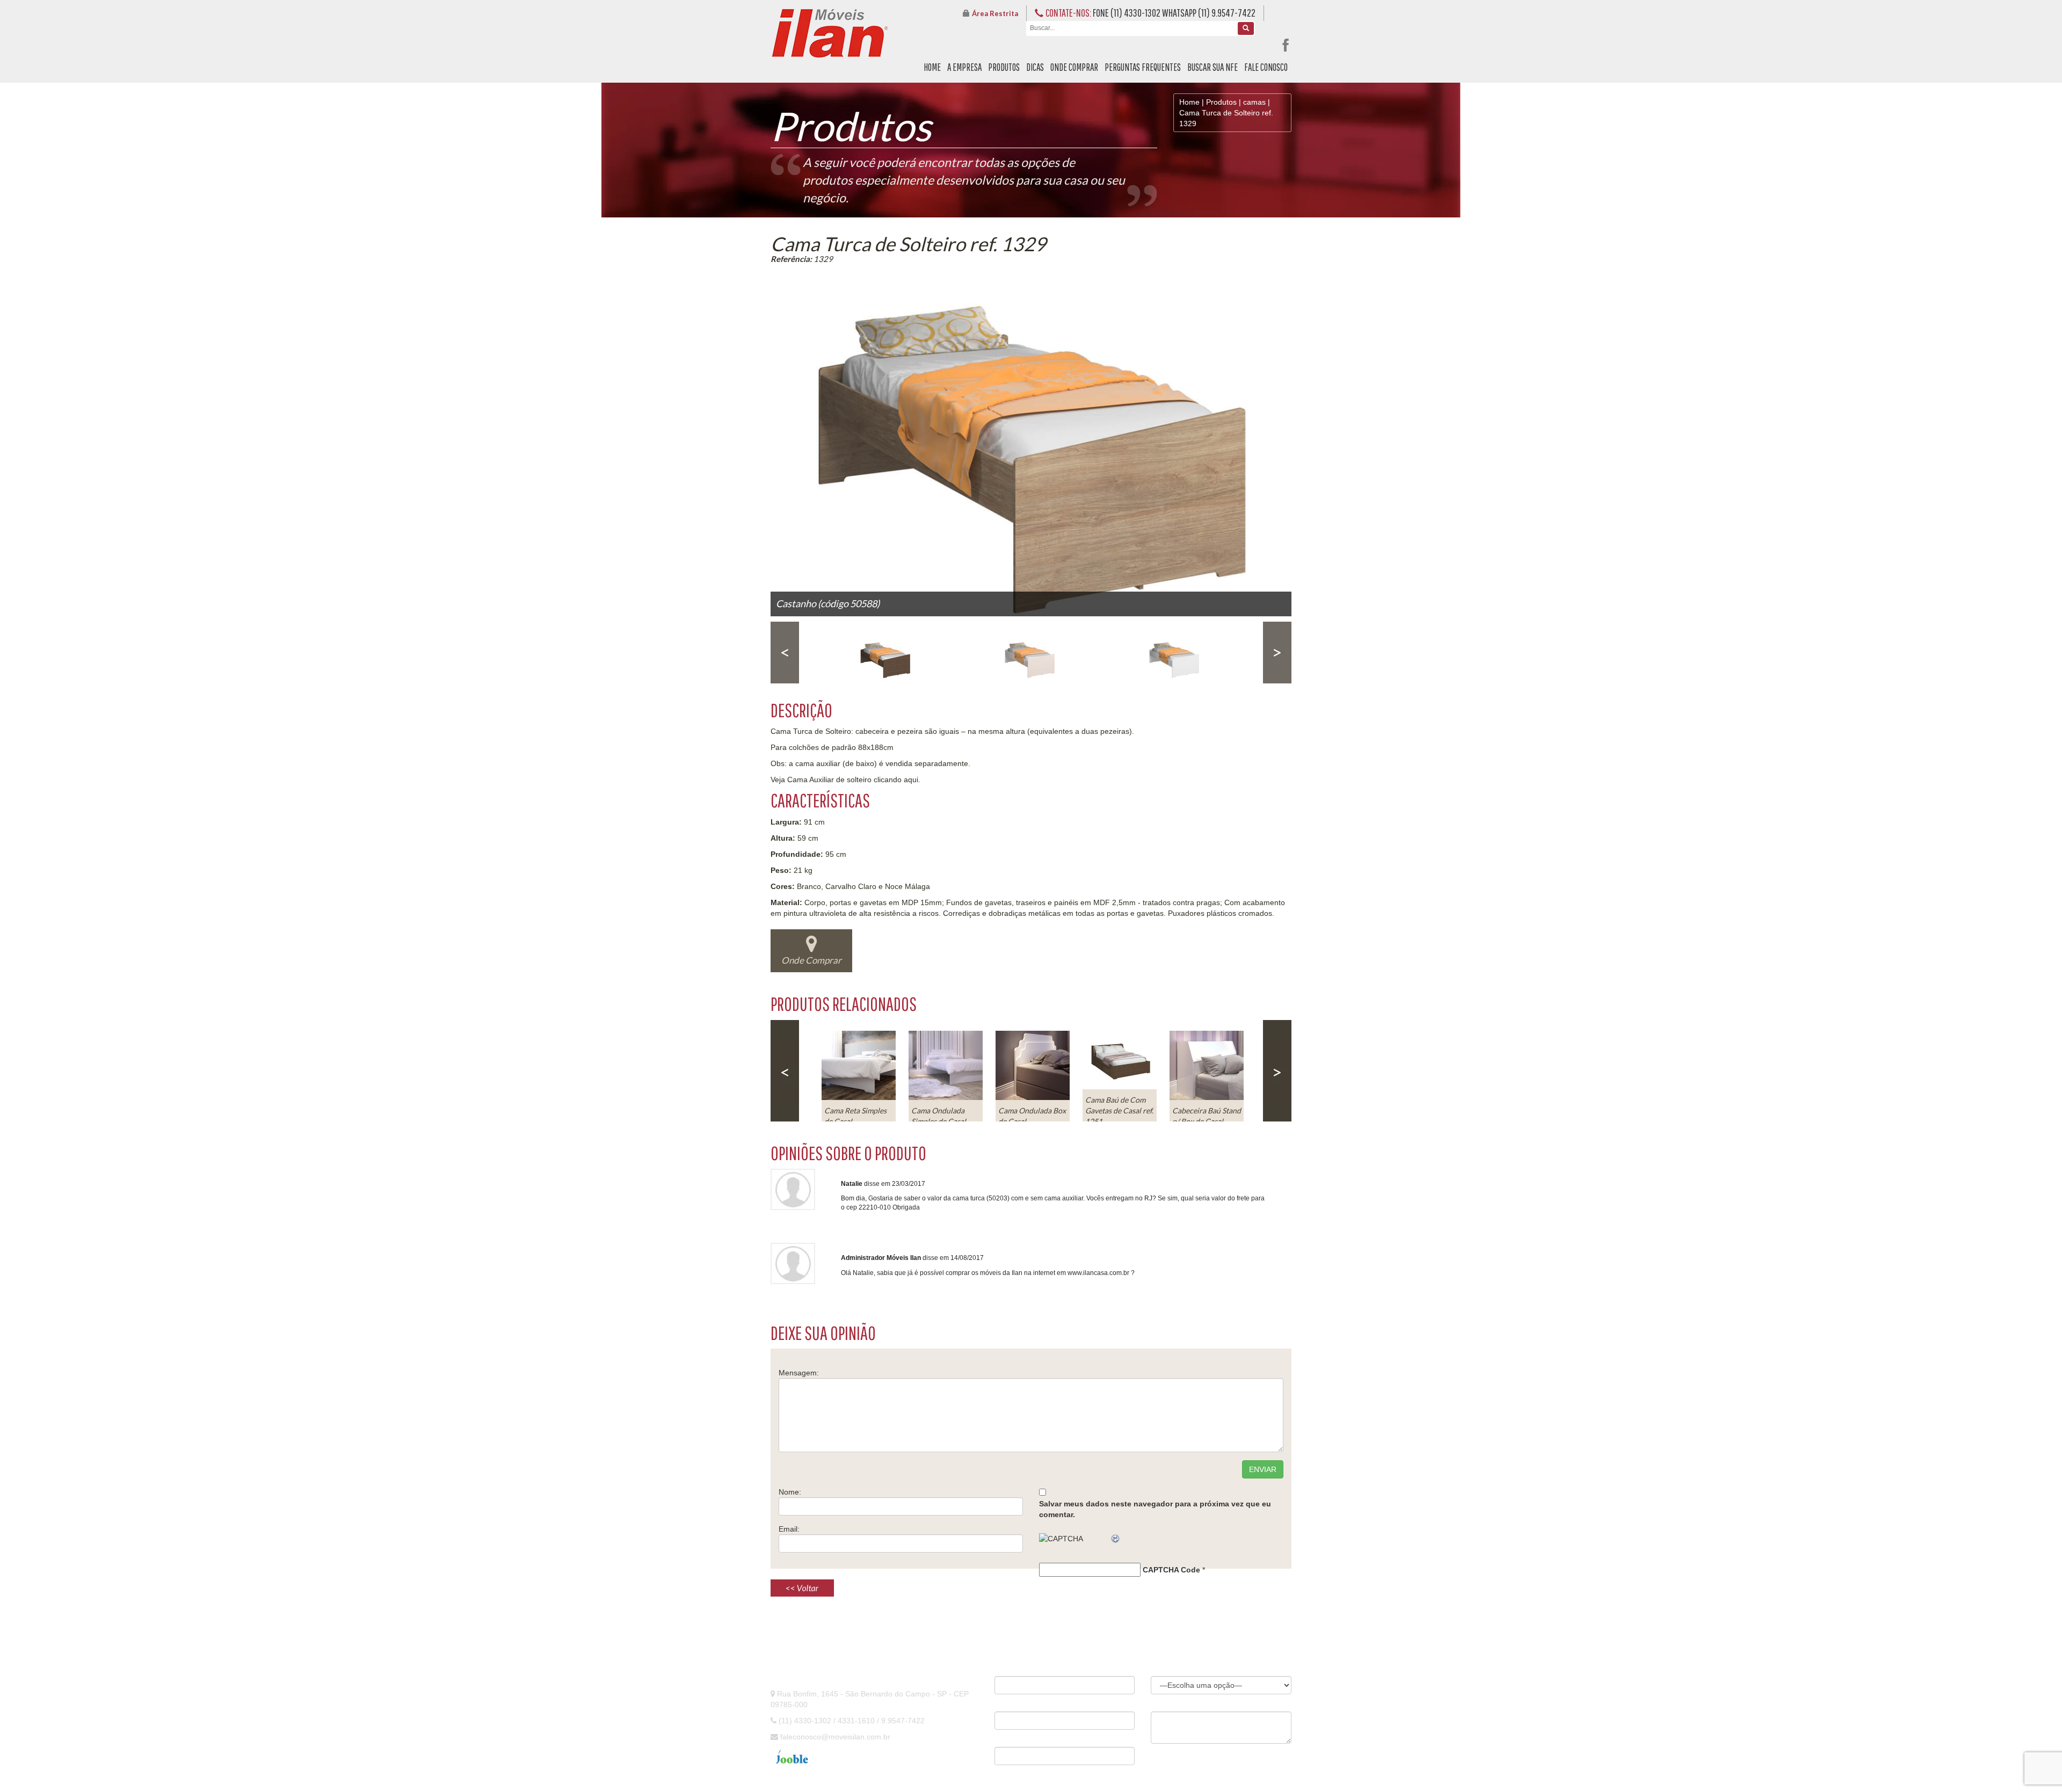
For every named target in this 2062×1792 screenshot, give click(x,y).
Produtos (1221, 102)
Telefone (1007, 1739)
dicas (1035, 67)
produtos (1004, 67)
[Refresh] (1116, 1539)
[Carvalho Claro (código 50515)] (1032, 653)
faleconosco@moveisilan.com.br (835, 1737)
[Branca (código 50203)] (1176, 653)
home (932, 67)
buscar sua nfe (1212, 67)
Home (1189, 102)
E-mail (1004, 1704)
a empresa (964, 67)
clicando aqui (896, 780)
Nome (1004, 1669)
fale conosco (1266, 67)
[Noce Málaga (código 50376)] (887, 653)
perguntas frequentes (1143, 67)
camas (1254, 102)
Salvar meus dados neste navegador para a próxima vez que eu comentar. (1155, 1509)
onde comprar (1074, 67)
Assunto (1164, 1669)
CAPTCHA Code (1171, 1570)
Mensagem (1168, 1704)
